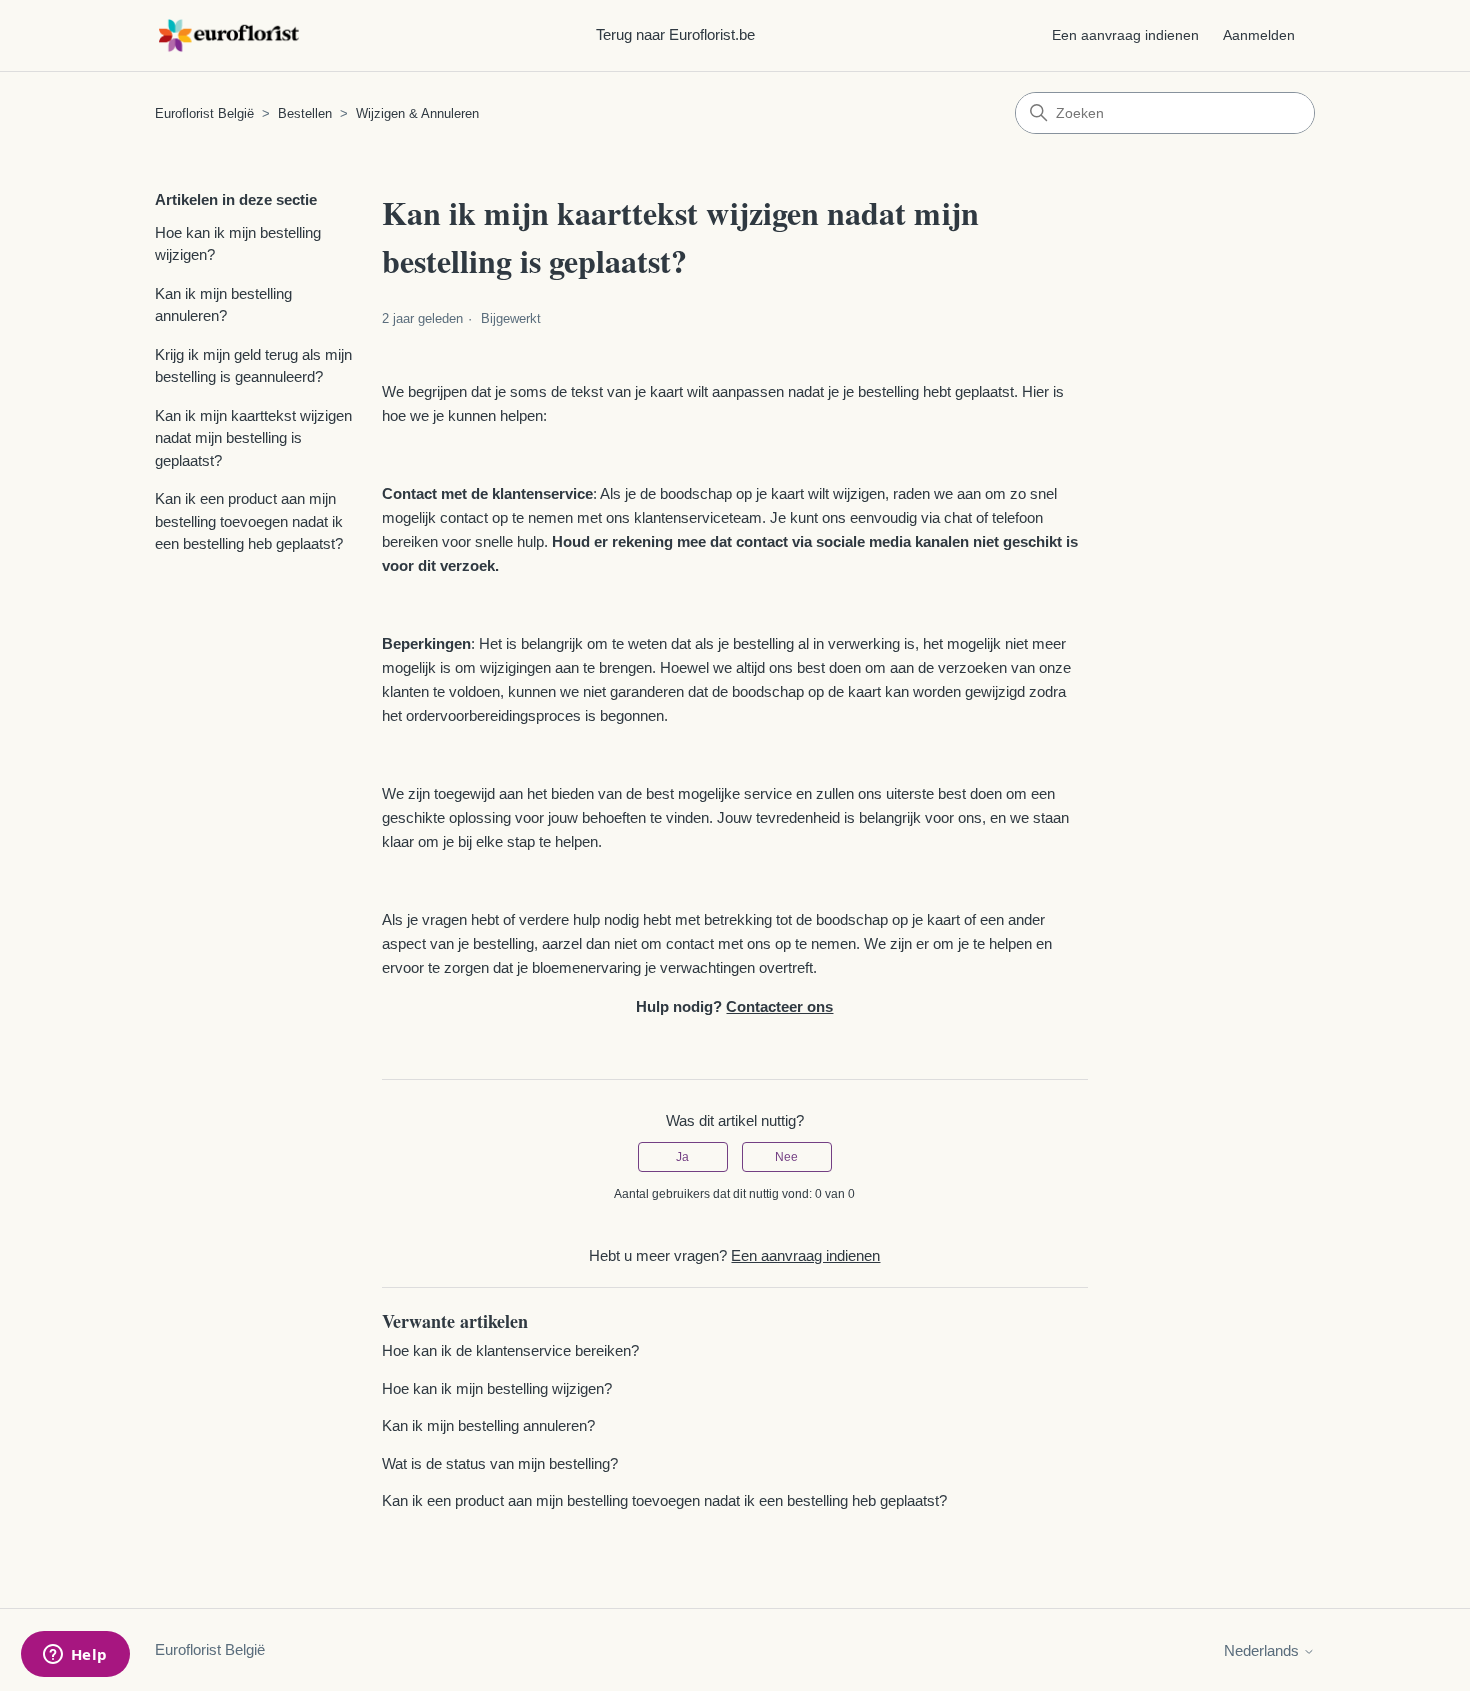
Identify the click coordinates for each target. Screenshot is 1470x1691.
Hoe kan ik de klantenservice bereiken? (510, 1350)
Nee (786, 1157)
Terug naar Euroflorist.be (675, 34)
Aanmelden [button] (1259, 35)
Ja (682, 1157)
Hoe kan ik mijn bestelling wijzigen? (238, 244)
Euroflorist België (204, 113)
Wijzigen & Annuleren (417, 113)
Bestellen (305, 113)
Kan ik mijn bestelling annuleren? (223, 305)
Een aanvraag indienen (1125, 35)
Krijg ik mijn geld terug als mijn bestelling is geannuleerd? (253, 366)
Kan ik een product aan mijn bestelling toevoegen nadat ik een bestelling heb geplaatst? (249, 521)
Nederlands (1263, 1650)
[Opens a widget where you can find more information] (75, 1656)
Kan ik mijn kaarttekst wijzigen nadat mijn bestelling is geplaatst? (253, 438)
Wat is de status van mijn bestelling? (500, 1463)
